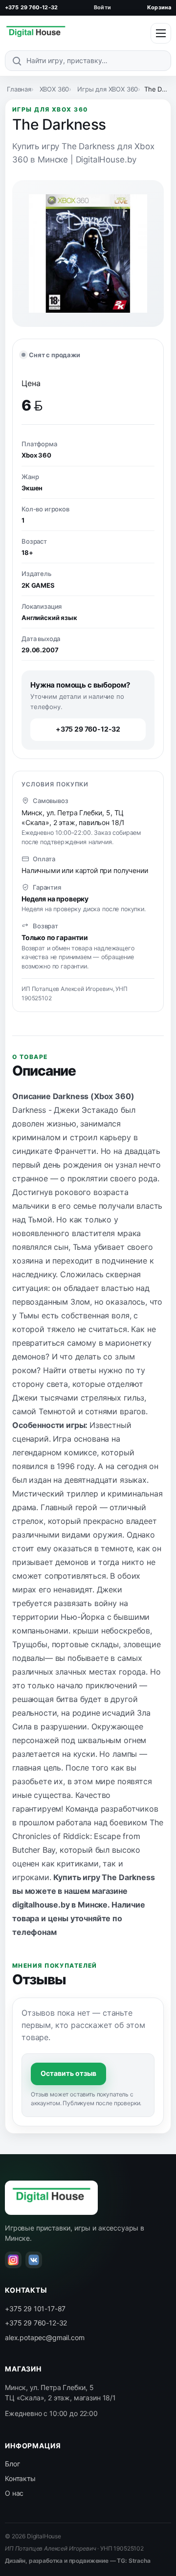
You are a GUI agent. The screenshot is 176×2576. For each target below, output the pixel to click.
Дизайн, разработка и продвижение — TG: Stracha (78, 2561)
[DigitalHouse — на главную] (36, 33)
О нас (14, 2493)
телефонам (34, 1932)
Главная (19, 89)
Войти (102, 7)
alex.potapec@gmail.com (44, 2337)
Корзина (159, 7)
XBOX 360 (55, 89)
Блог (12, 2464)
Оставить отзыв (68, 2073)
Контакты (20, 2478)
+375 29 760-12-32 (31, 7)
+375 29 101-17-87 (35, 2309)
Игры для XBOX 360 (108, 89)
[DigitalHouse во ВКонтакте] (34, 2260)
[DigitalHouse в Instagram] (13, 2260)
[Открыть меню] (161, 33)
